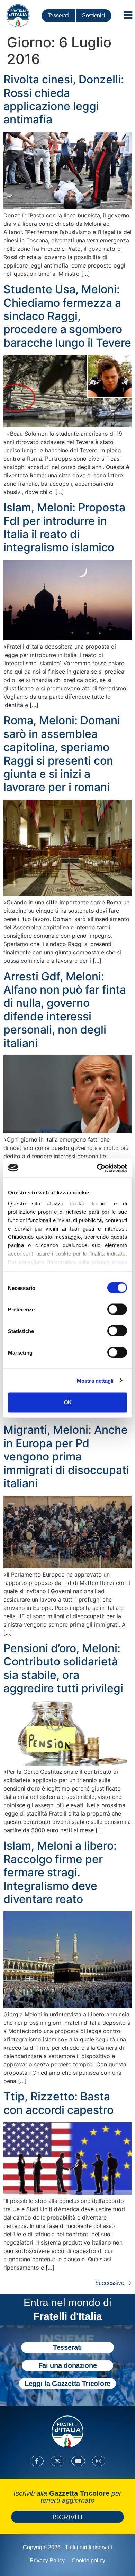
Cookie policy (88, 2561)
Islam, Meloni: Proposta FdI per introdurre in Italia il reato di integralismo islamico (64, 527)
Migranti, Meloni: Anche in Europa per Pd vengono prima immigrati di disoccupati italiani (66, 1456)
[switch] (117, 1309)
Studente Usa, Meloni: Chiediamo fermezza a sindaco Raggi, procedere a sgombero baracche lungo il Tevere (67, 316)
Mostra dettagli (95, 1380)
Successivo (113, 2283)
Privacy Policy (47, 2561)
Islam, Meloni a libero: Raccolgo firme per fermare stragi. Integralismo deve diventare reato (60, 1872)
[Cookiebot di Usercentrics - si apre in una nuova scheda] (97, 1168)
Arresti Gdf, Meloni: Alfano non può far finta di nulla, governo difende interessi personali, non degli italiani (65, 1010)
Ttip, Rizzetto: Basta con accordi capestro (58, 2103)
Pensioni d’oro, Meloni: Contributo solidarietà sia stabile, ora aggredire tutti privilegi (63, 1668)
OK (68, 1402)
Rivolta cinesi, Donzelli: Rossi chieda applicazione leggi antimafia (64, 99)
